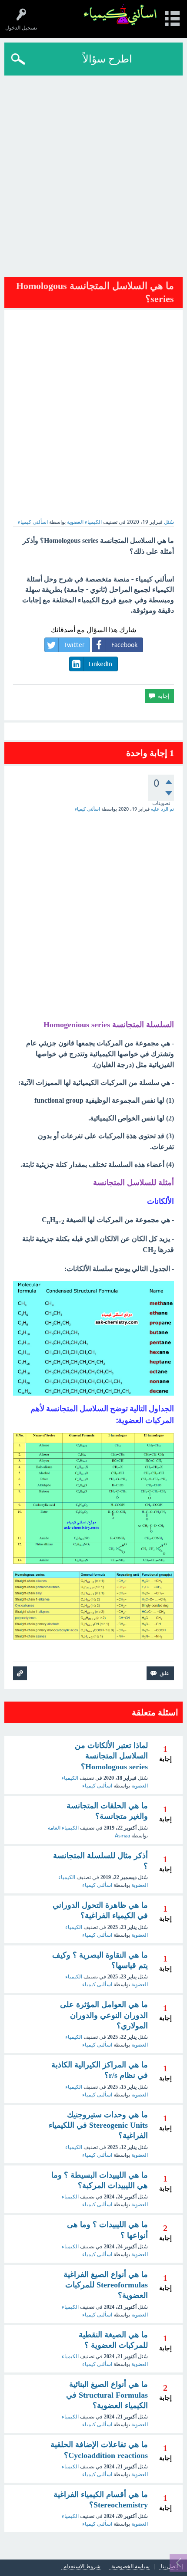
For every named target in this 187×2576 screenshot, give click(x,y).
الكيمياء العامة (63, 1828)
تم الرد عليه (162, 809)
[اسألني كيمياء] (120, 15)
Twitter (74, 645)
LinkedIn (100, 664)
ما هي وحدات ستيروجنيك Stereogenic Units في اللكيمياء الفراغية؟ (98, 2125)
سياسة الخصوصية (130, 2567)
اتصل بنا (169, 2567)
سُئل (169, 522)
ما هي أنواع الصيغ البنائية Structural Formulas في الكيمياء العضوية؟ (107, 2395)
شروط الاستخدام (82, 2567)
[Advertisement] (93, 173)
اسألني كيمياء (97, 1885)
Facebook (124, 645)
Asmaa (122, 1836)
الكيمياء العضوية (84, 522)
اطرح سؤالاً (107, 59)
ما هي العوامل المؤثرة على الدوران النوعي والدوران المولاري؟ (104, 2015)
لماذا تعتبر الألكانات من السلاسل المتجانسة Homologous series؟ (111, 1756)
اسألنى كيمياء (97, 1786)
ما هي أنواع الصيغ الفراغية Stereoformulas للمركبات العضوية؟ (106, 2285)
